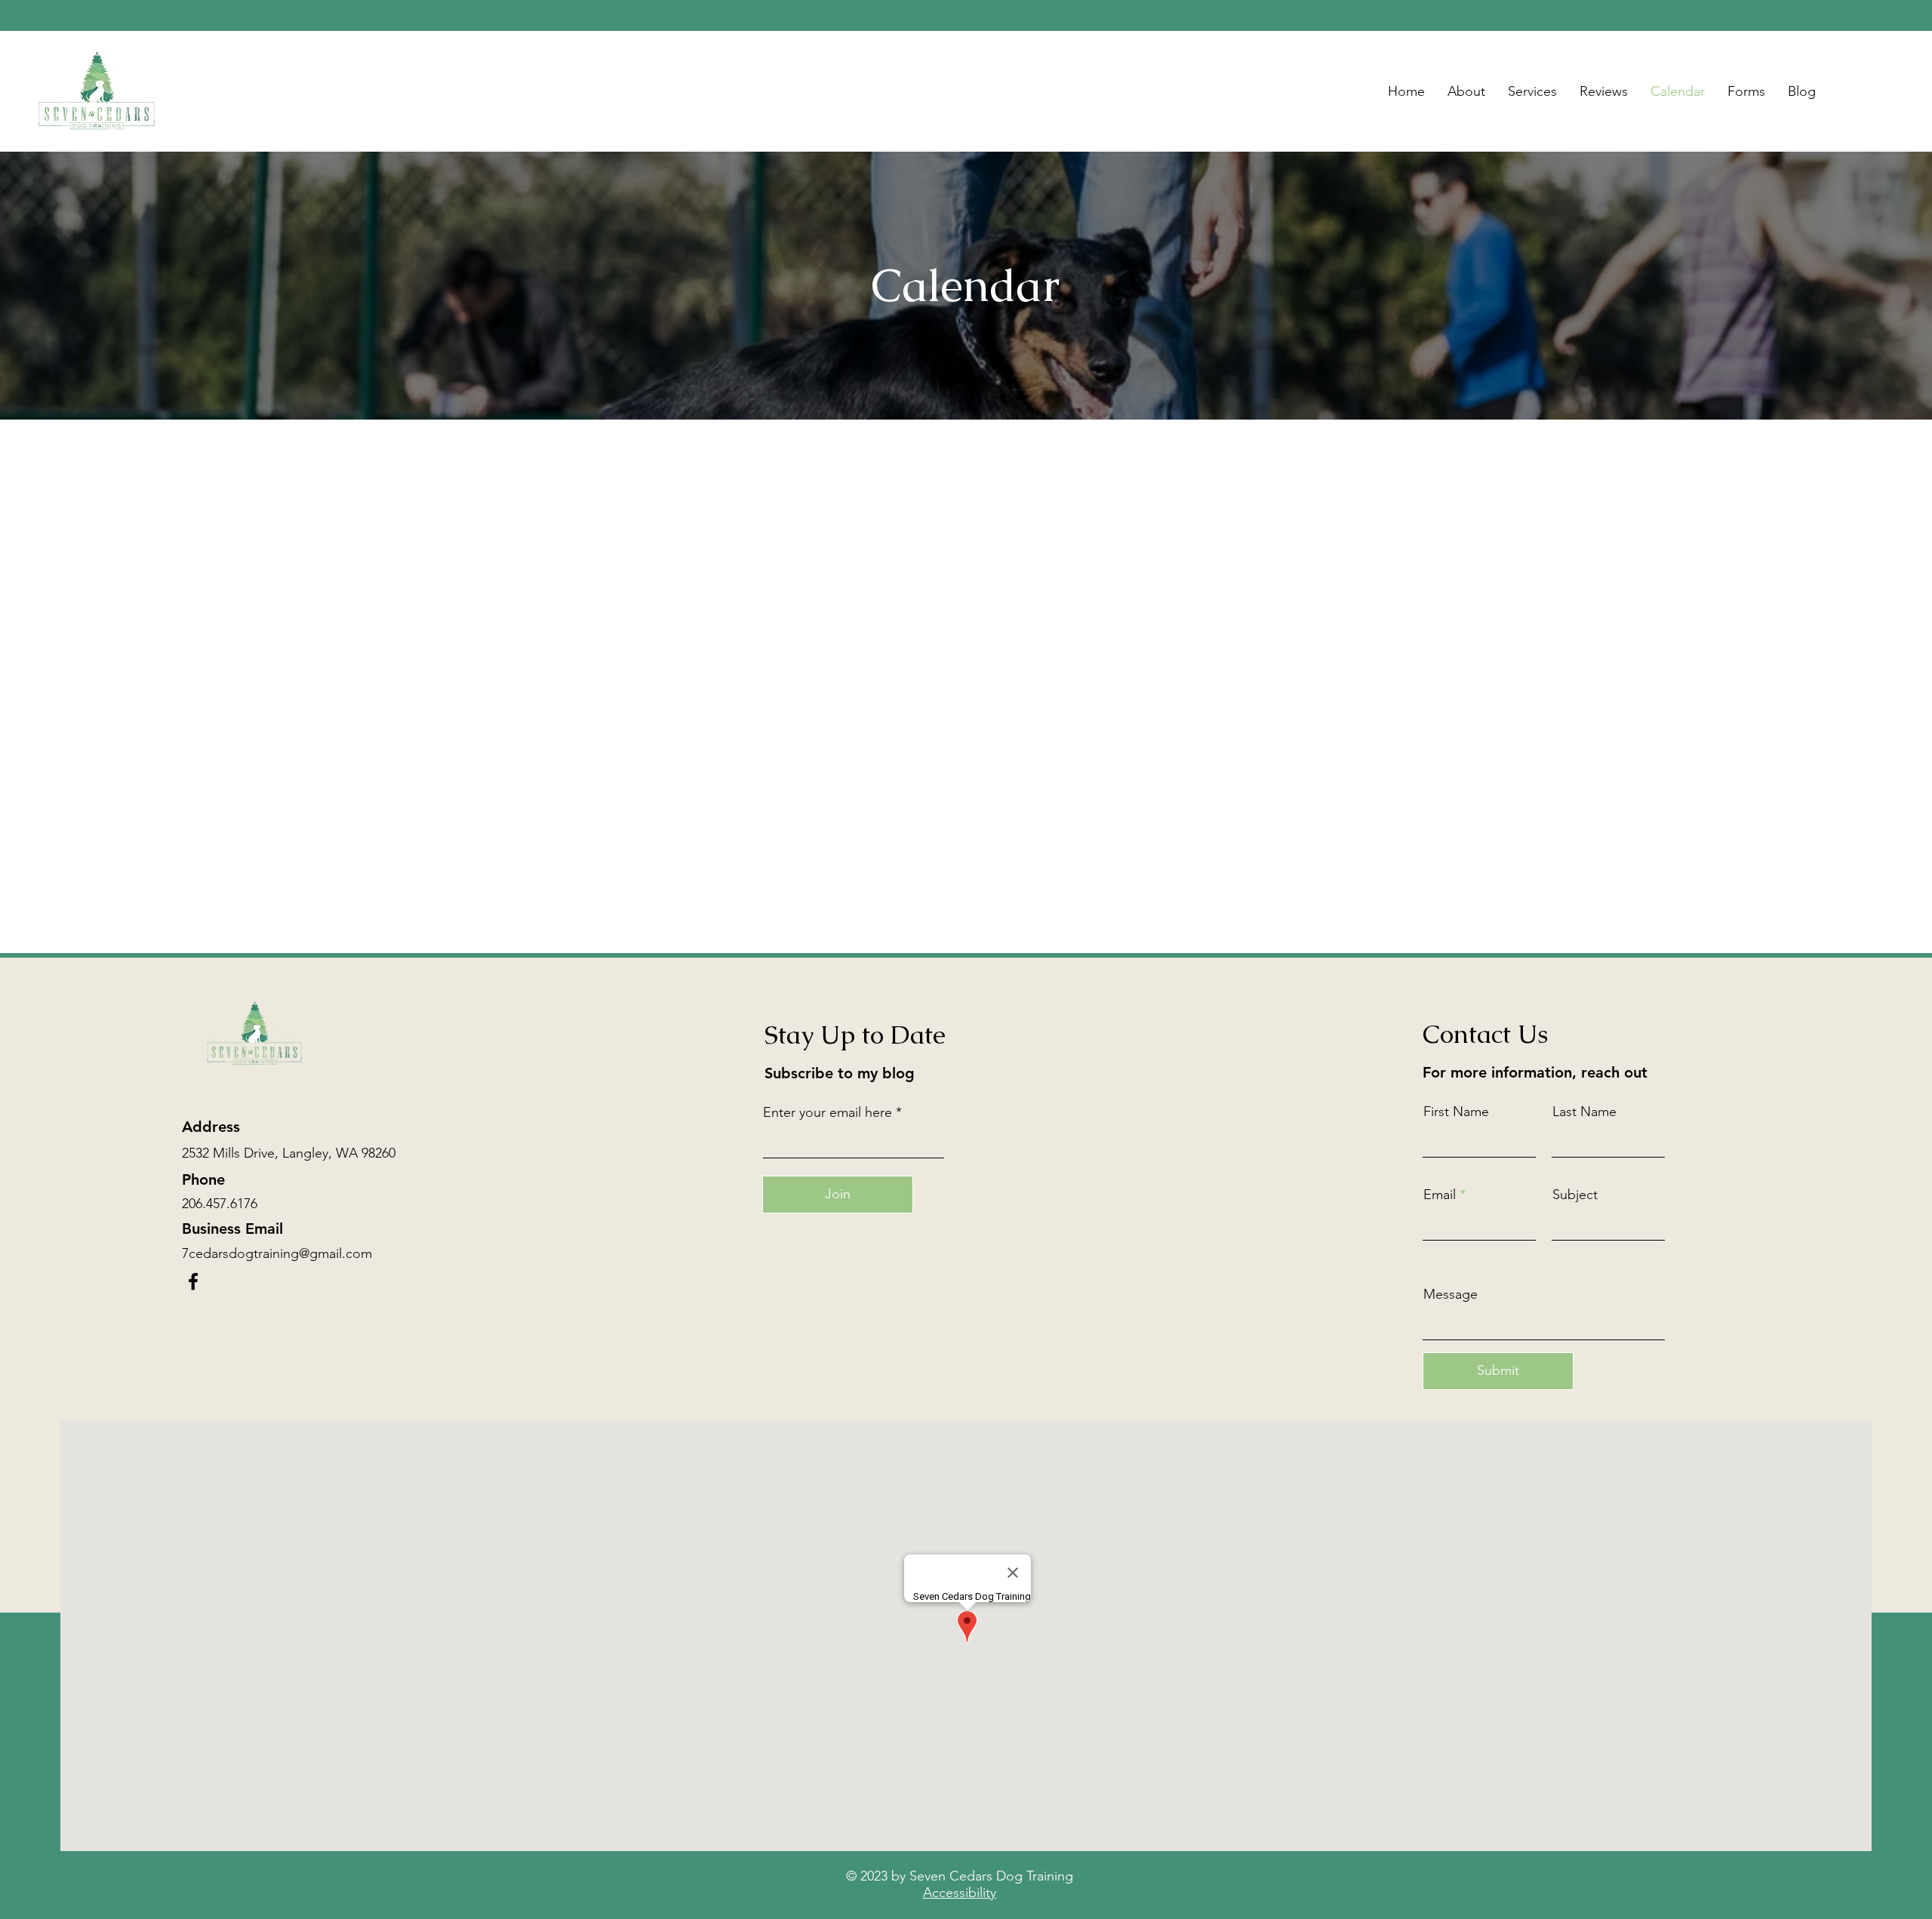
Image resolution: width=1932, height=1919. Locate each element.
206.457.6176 (220, 1204)
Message (1451, 1294)
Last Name (1584, 1112)
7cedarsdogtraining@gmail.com (277, 1253)
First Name (1456, 1112)
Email (1440, 1195)
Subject (1575, 1195)
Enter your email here (828, 1112)
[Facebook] (193, 1281)
